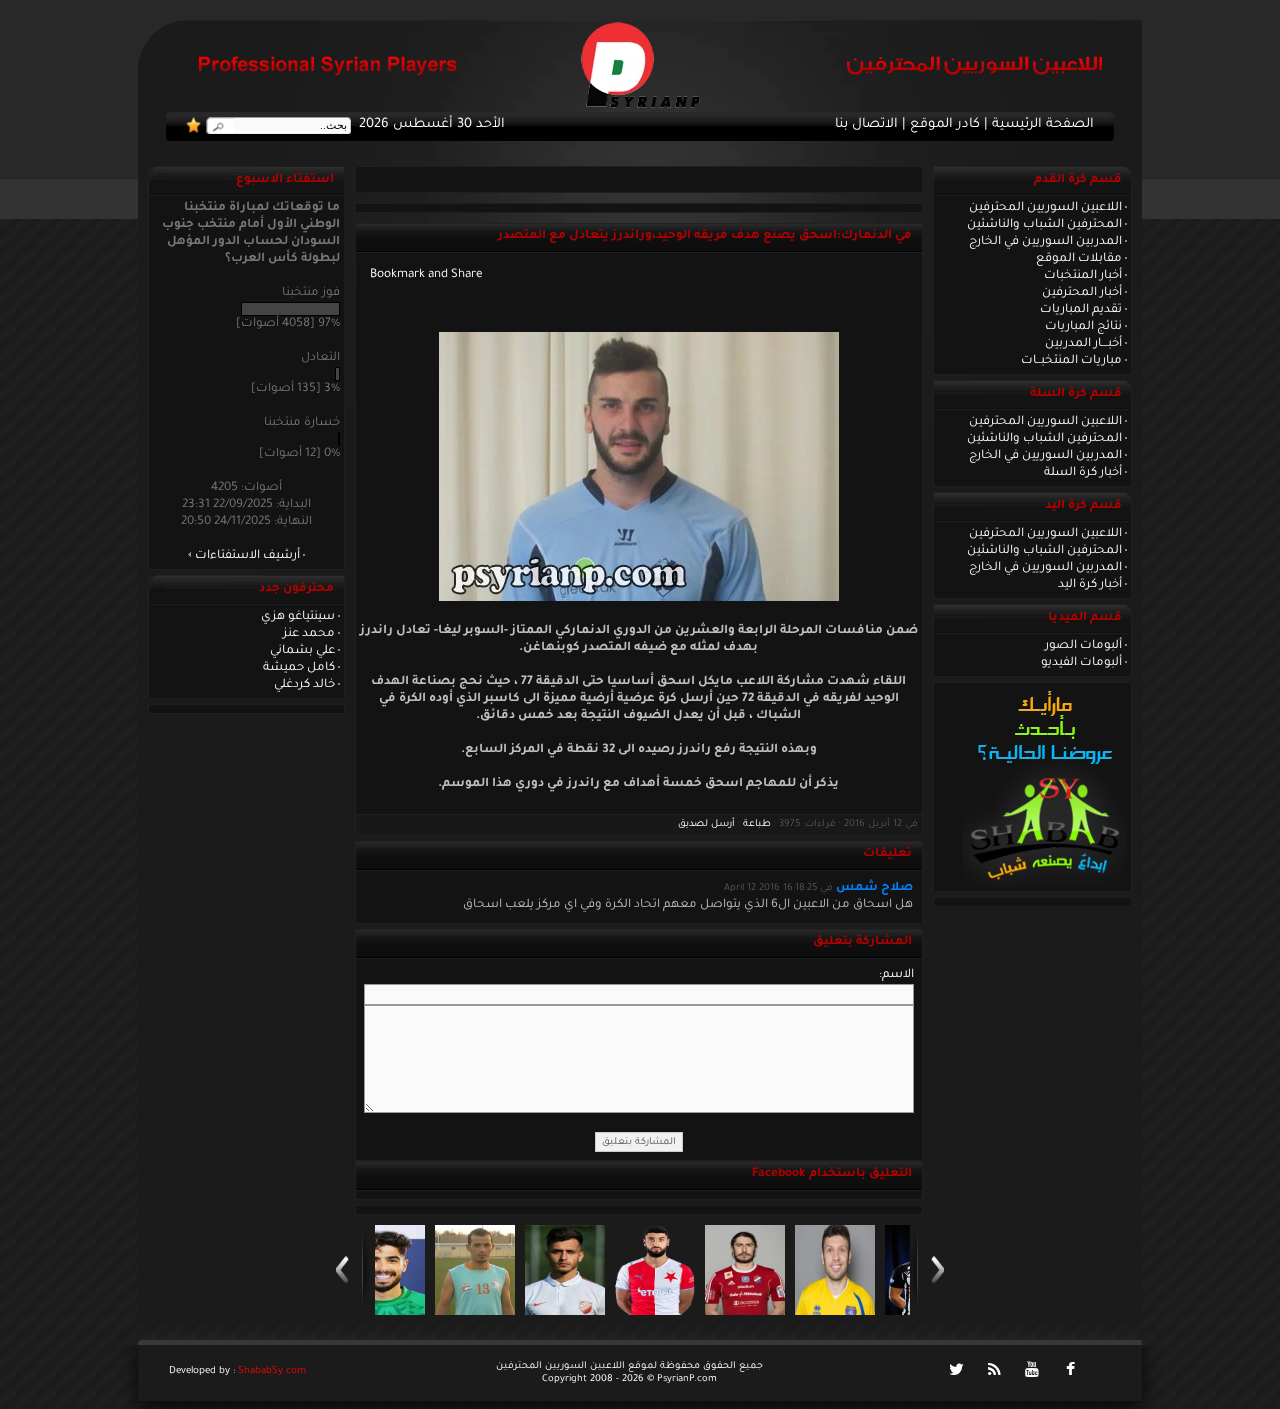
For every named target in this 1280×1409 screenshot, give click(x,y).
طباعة (757, 824)
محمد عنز (309, 634)
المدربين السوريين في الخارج (1045, 242)
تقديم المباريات (1081, 310)
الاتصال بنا (866, 125)
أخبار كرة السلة (1083, 473)
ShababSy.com (272, 1371)
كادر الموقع (945, 125)
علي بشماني (302, 651)
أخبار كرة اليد (1090, 585)
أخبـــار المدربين (1083, 344)
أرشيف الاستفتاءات (247, 556)
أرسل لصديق (706, 824)
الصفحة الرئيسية (1043, 125)
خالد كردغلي (304, 685)
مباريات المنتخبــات (1071, 361)
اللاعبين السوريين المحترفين (1045, 208)
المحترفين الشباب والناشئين (1044, 225)
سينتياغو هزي (298, 617)
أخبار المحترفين (1082, 293)
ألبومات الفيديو (1081, 663)
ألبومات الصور (1083, 646)
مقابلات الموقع (1079, 259)
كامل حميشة (299, 668)
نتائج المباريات (1083, 327)
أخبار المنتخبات (1083, 276)
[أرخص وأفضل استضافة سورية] (1044, 885)
